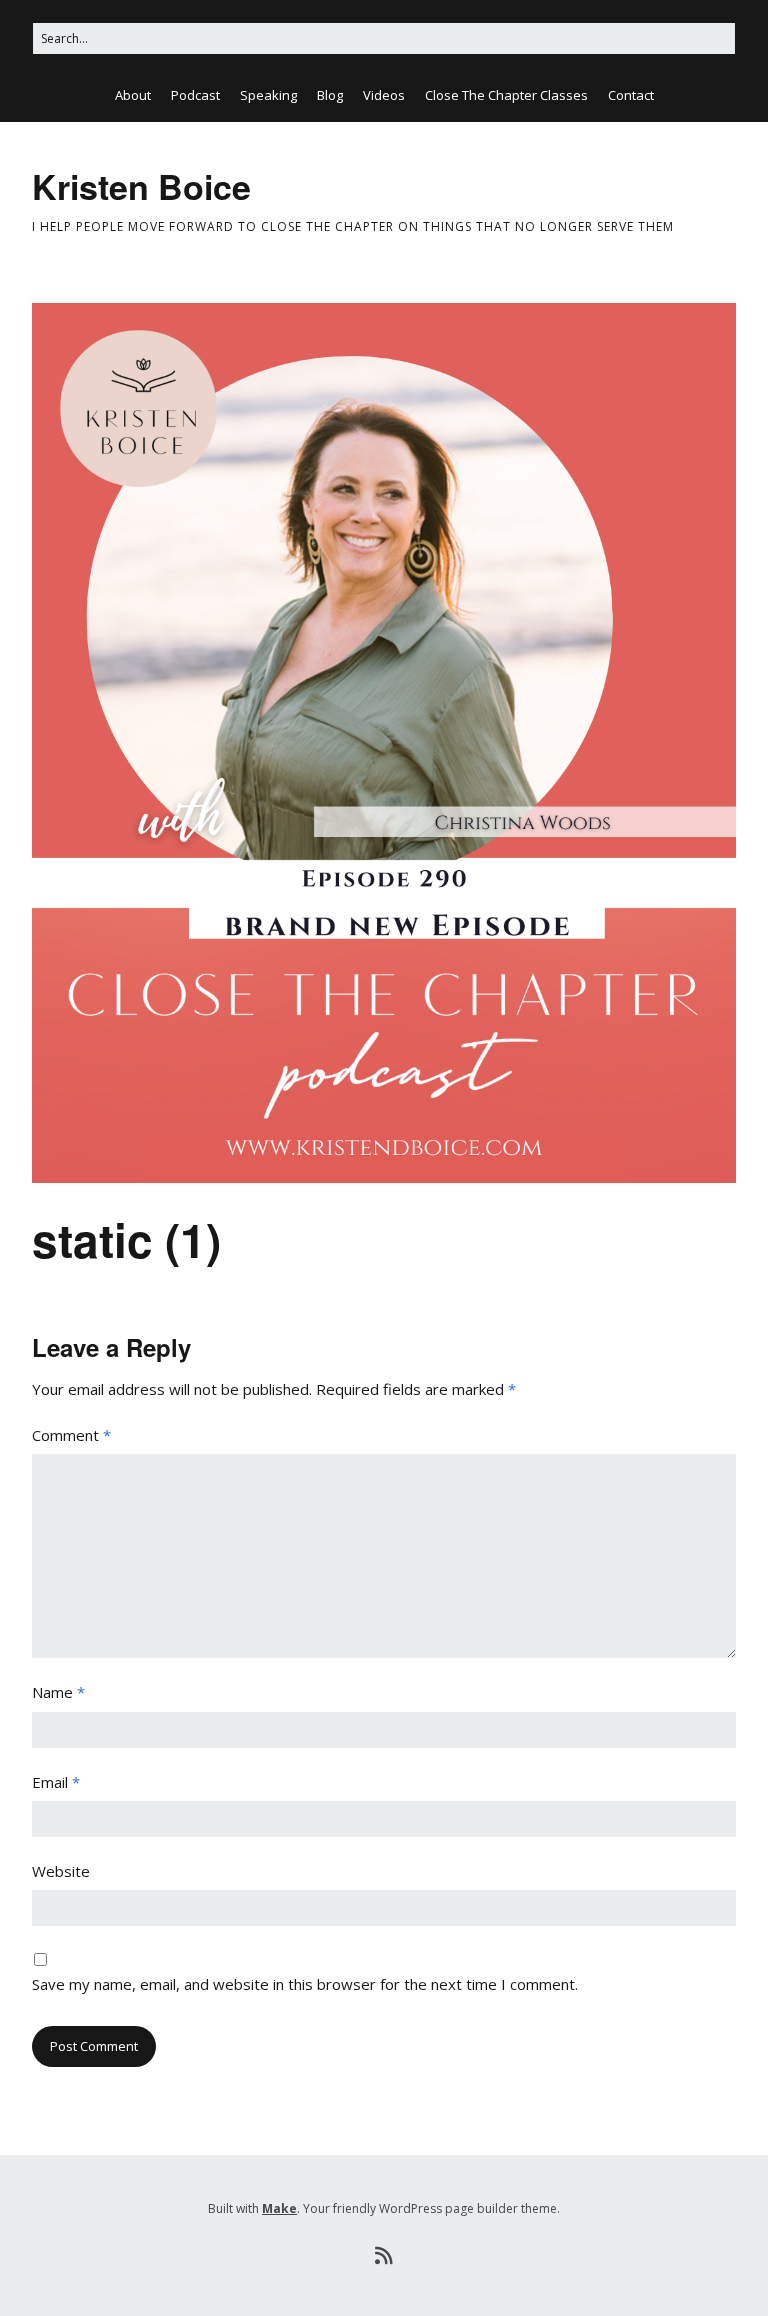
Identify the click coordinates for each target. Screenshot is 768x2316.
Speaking (268, 95)
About (133, 95)
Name (58, 1692)
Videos (384, 95)
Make (279, 2208)
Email (56, 1782)
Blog (330, 95)
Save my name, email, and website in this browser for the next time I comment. (305, 1984)
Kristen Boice (141, 186)
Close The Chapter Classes (506, 95)
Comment (71, 1435)
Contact (631, 95)
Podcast (195, 95)
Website (61, 1871)
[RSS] (384, 2256)
